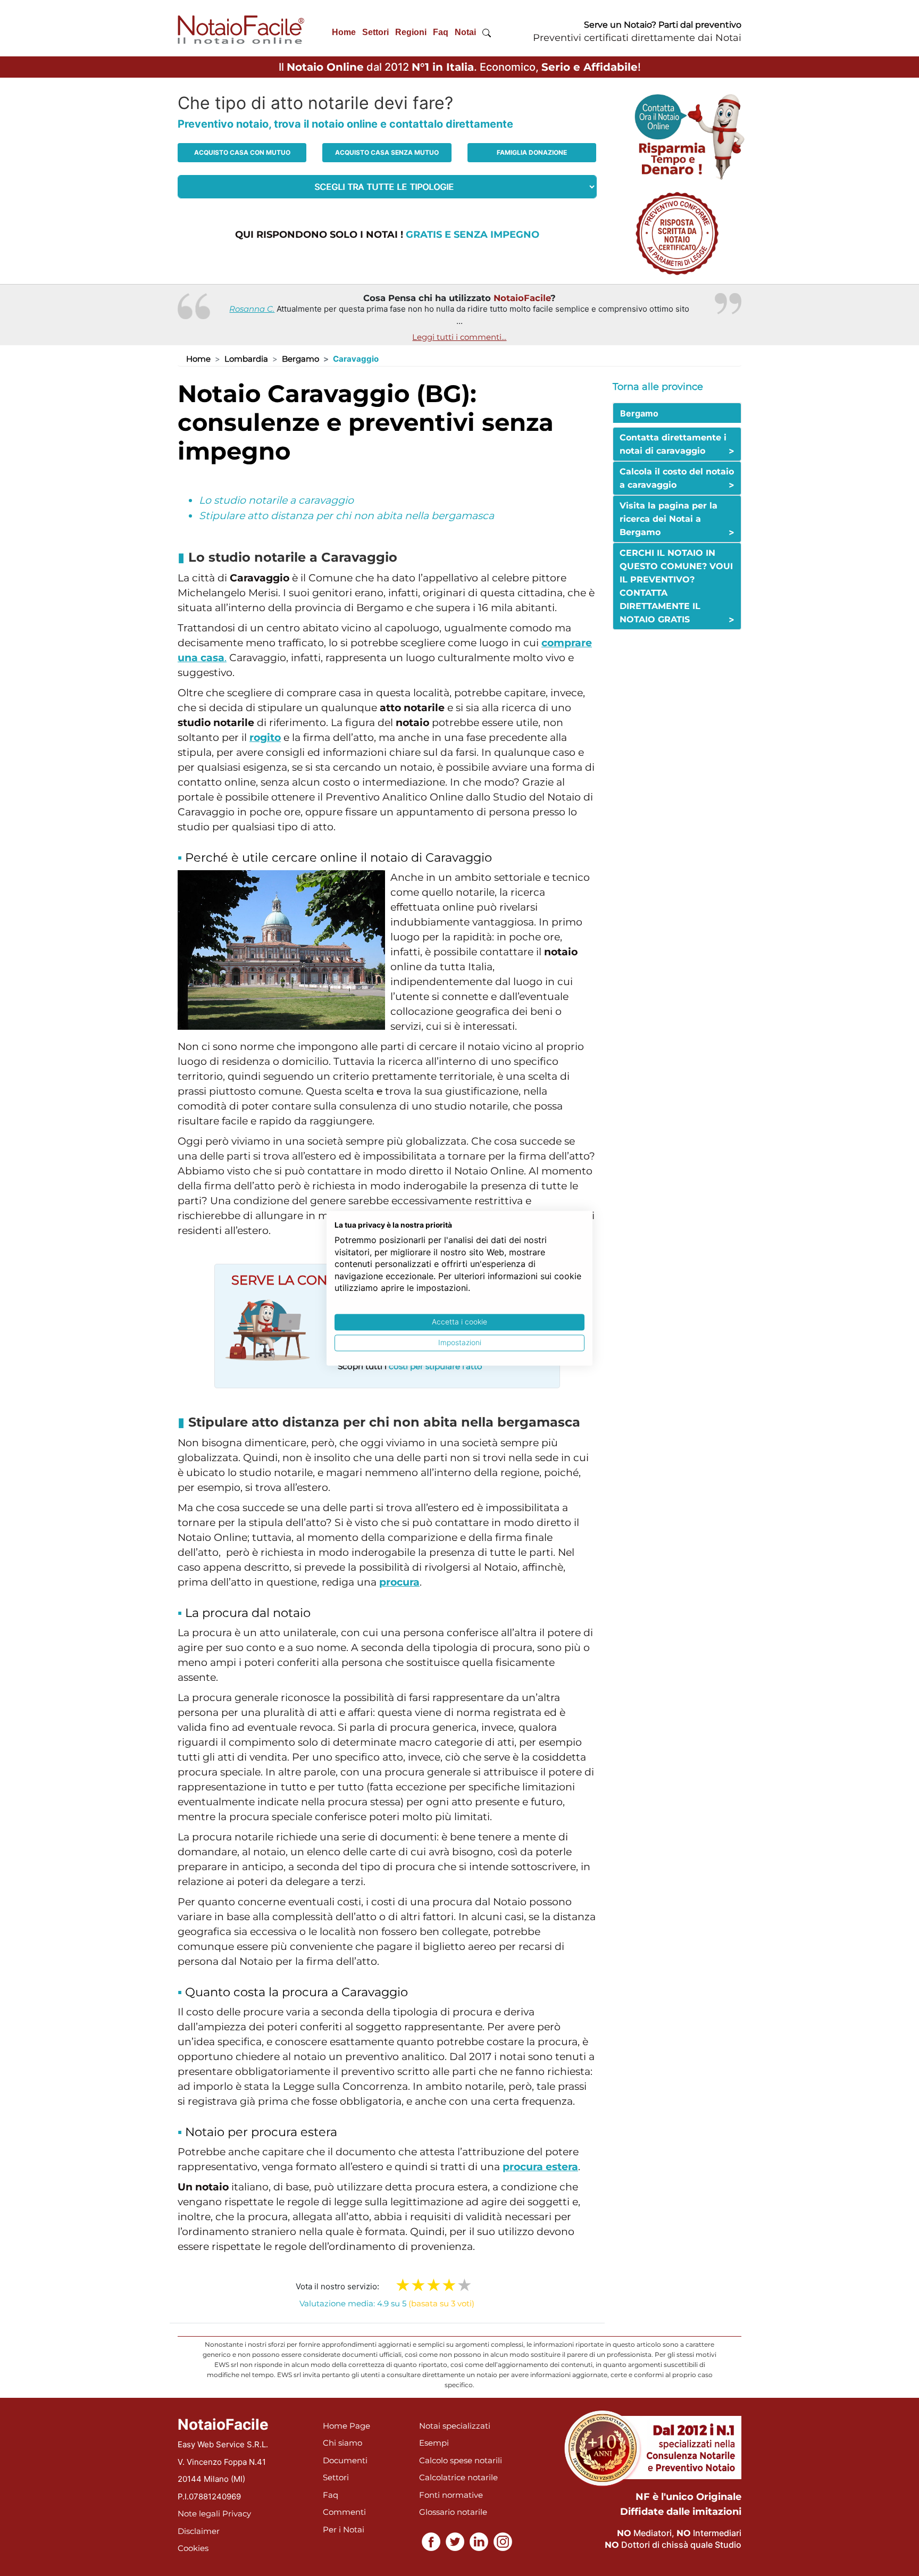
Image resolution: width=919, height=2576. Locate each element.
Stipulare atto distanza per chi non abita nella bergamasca (346, 516)
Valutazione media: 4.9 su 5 (387, 2303)
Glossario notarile (453, 2512)
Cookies (193, 2548)
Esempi (434, 2443)
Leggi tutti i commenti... (459, 337)
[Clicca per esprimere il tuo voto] (465, 2285)
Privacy (237, 2514)
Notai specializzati (455, 2426)
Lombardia (246, 359)
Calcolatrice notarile (458, 2477)
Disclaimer (199, 2531)
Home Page (346, 2426)
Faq (441, 32)
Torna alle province (658, 387)
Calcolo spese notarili (461, 2460)
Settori (375, 32)
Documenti (345, 2460)
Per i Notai (344, 2529)
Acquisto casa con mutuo (242, 152)
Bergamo (300, 359)
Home (344, 32)
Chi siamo (342, 2443)
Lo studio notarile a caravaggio (276, 500)
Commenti (344, 2512)
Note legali (199, 2514)
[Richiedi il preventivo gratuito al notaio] (677, 233)
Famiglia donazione (532, 152)
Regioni (411, 32)
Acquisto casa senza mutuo (387, 152)
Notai (465, 32)
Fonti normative (451, 2495)
